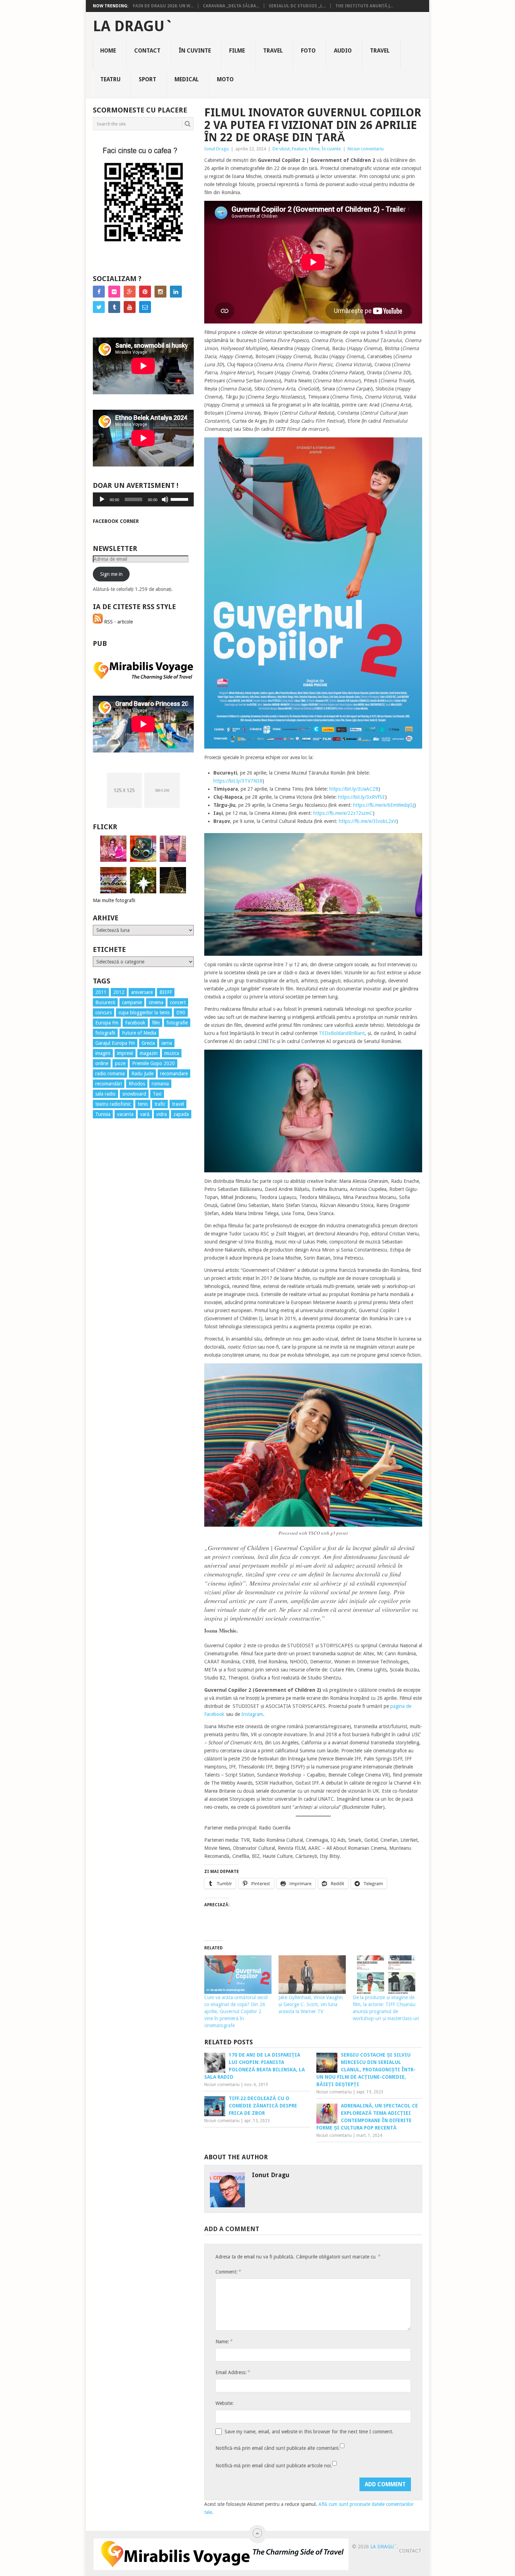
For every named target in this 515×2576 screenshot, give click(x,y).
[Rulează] (102, 499)
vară (145, 1114)
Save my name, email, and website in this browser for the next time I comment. (309, 2432)
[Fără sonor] (165, 499)
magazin (149, 1053)
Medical (187, 79)
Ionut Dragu (217, 149)
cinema (156, 1002)
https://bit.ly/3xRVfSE (362, 797)
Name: (224, 2341)
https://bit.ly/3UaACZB (354, 789)
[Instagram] (160, 292)
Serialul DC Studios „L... (297, 6)
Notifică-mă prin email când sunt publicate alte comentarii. (278, 2448)
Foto (308, 51)
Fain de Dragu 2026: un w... (163, 6)
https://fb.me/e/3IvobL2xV (368, 821)
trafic (160, 1104)
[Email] (145, 307)
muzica (172, 1053)
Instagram (252, 1714)
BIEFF (166, 992)
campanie (132, 1002)
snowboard (134, 1094)
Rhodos (137, 1084)
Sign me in (111, 574)
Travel (273, 51)
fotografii (105, 1033)
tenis (143, 1104)
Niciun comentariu (366, 149)
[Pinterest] (145, 292)
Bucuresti (105, 1002)
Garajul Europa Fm (115, 1043)
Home (108, 51)
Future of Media (139, 1033)
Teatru (110, 79)
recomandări (109, 1084)
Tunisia (103, 1114)
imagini (103, 1053)
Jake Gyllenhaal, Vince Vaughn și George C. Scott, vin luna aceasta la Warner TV (311, 2004)
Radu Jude (142, 1074)
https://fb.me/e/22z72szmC (343, 813)
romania (160, 1084)
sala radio (105, 1094)
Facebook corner (116, 521)
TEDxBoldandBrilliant (342, 1033)
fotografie (177, 1023)
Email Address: (233, 2372)
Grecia (148, 1043)
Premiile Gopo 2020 (153, 1063)
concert (178, 1002)
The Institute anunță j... (364, 6)
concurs (104, 1013)
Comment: (228, 2272)
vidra (162, 1114)
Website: (225, 2403)
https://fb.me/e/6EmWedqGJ (384, 805)
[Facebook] (99, 292)
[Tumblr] (114, 307)
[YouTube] (130, 307)
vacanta (125, 1114)
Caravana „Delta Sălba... (231, 6)
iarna (167, 1043)
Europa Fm (107, 1023)
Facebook (135, 1023)
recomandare (174, 1074)
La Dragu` (133, 26)
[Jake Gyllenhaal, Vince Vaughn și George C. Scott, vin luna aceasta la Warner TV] (312, 1975)
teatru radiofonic (113, 1104)
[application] (143, 499)
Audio (343, 51)
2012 (119, 992)
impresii (125, 1053)
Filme (237, 51)
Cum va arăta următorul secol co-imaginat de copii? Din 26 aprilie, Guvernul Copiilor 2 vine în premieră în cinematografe (236, 2011)
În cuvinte (195, 51)
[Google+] (130, 292)
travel (178, 1104)
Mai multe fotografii (114, 900)
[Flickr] (114, 292)
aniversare (142, 992)
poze (120, 1063)
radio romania (110, 1074)
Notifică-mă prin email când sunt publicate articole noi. (274, 2466)
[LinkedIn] (176, 292)
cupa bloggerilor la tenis (144, 1013)
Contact (147, 51)
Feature (299, 149)
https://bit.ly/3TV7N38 (238, 781)
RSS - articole (118, 622)
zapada (181, 1114)
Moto (225, 79)
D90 (181, 1013)
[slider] (180, 499)
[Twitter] (99, 307)
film (156, 1023)
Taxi (157, 1094)
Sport (147, 79)
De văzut (281, 149)
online (102, 1063)
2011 (101, 992)
